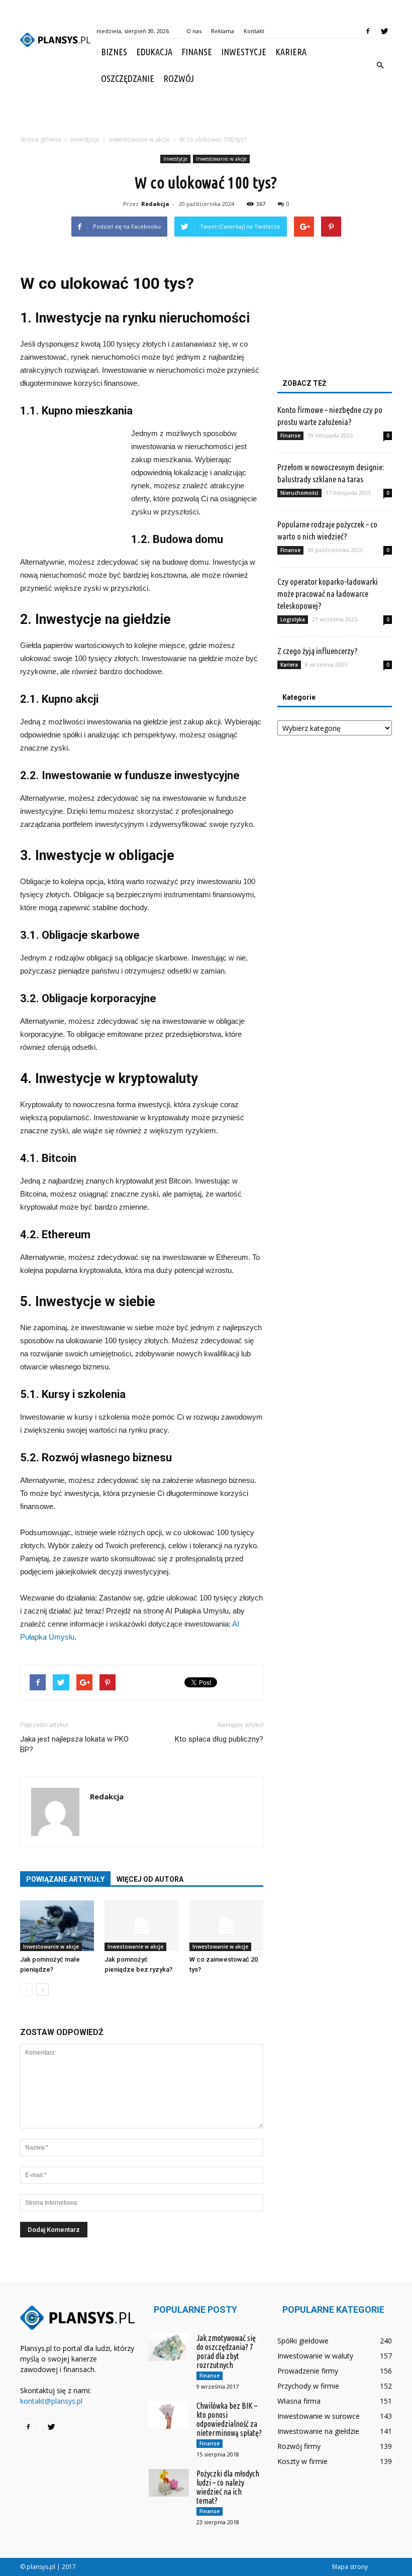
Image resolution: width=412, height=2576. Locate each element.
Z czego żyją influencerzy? (318, 651)
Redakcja (155, 204)
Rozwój (179, 78)
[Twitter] (384, 31)
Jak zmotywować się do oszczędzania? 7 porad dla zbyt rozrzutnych (226, 2351)
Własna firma (299, 2401)
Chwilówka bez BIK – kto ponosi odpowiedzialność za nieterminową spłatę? (229, 2419)
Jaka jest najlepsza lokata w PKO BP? (74, 1744)
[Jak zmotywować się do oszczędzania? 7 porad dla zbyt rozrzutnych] (169, 2347)
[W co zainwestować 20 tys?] (226, 1926)
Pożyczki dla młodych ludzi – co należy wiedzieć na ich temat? (228, 2487)
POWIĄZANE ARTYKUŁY (65, 1879)
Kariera (291, 52)
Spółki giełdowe (303, 2341)
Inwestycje (244, 52)
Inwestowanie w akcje (221, 159)
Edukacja (154, 52)
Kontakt (254, 31)
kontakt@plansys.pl (51, 2401)
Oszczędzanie (128, 78)
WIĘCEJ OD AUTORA (150, 1879)
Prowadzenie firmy (308, 2371)
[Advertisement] (206, 114)
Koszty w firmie (302, 2461)
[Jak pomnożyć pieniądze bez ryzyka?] (141, 1926)
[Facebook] (368, 31)
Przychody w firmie (308, 2386)
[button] (380, 65)
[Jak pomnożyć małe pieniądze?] (57, 1926)
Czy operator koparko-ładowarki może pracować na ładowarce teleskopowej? (328, 594)
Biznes (114, 52)
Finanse (197, 52)
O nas (194, 31)
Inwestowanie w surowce (319, 2416)
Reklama (223, 31)
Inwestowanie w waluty (315, 2356)
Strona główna (40, 139)
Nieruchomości (299, 493)
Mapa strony (350, 2567)
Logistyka (293, 619)
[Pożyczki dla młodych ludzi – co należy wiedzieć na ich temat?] (169, 2483)
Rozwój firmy (299, 2446)
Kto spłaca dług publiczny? (219, 1739)
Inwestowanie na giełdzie (318, 2431)
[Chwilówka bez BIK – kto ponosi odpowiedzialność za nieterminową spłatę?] (169, 2415)
